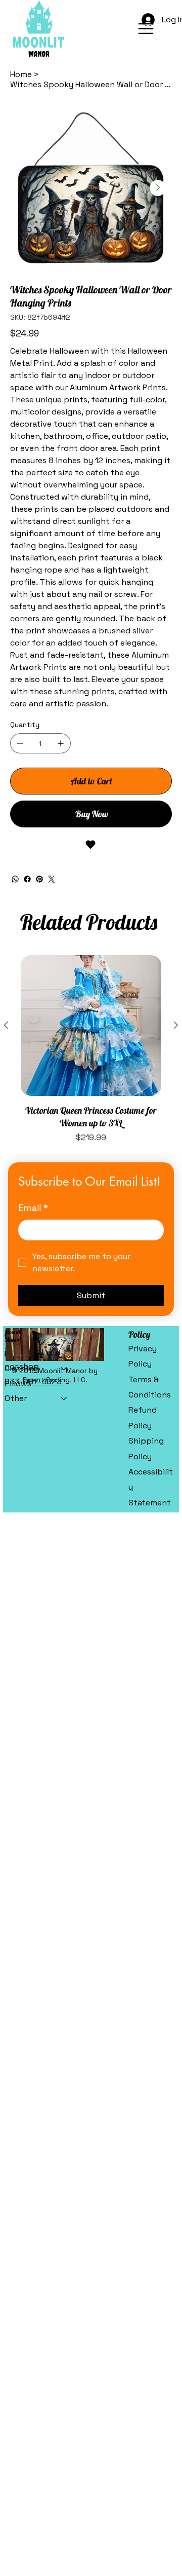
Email (33, 1208)
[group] (91, 1049)
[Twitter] (52, 879)
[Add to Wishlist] (91, 845)
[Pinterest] (39, 879)
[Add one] (61, 743)
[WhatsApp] (15, 879)
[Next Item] (158, 188)
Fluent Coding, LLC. (55, 1380)
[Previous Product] (6, 1025)
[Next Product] (176, 1025)
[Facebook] (27, 879)
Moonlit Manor (13, 1336)
